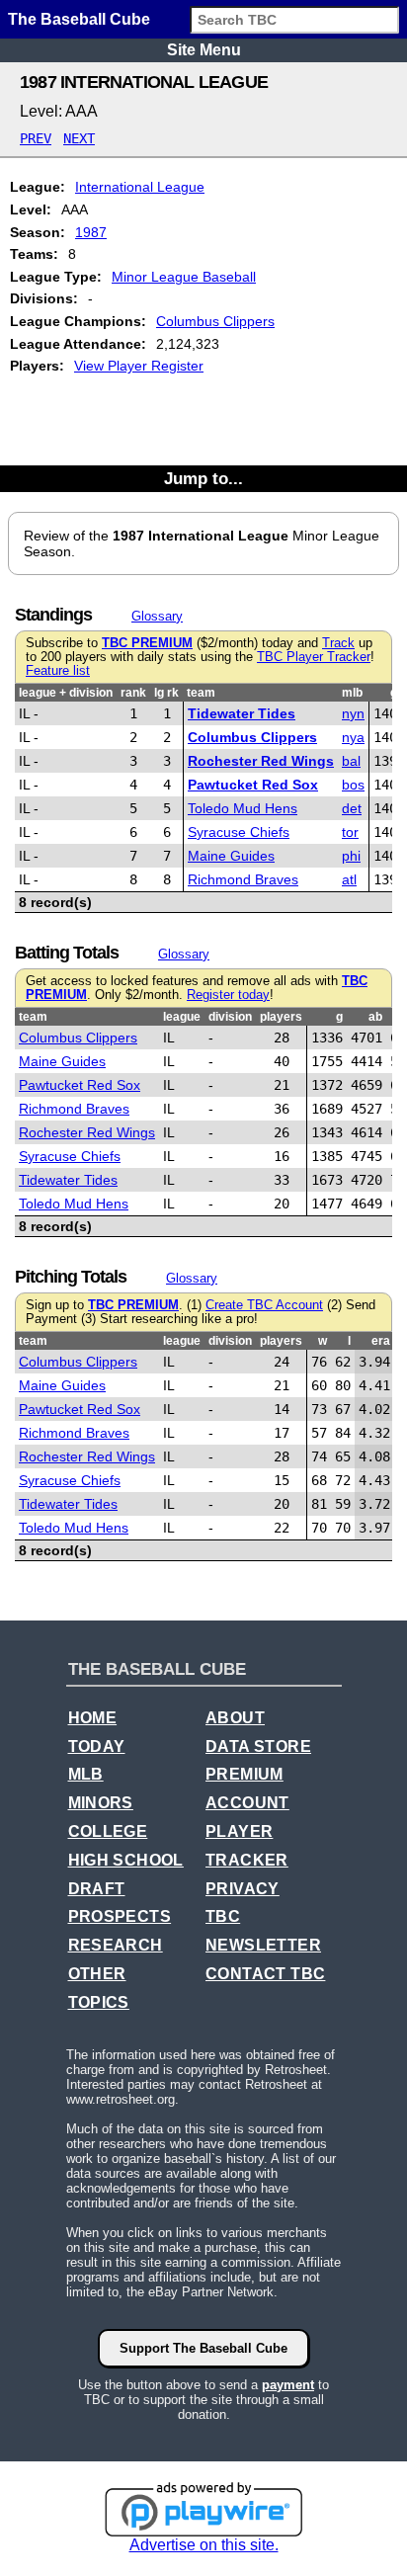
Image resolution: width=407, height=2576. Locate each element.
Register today (228, 995)
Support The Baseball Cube (203, 2348)
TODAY (97, 1746)
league (182, 1017)
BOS (353, 785)
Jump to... (203, 478)
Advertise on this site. (204, 2545)
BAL (351, 761)
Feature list (58, 671)
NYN (353, 713)
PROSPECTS (120, 1916)
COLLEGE (108, 1831)
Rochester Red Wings (261, 761)
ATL (349, 879)
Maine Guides (231, 856)
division (230, 1017)
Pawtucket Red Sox (253, 785)
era (381, 1341)
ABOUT (235, 1718)
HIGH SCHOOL (126, 1860)
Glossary (157, 616)
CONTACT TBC (265, 1974)
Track (338, 643)
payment (288, 2385)
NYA (353, 737)
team (201, 693)
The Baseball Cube (79, 19)
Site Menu (204, 50)
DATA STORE (258, 1746)
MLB (86, 1774)
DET (352, 808)
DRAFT (97, 1889)
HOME (93, 1718)
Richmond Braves (243, 879)
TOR (350, 832)
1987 (91, 232)
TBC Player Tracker (314, 657)
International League (140, 187)
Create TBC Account (264, 1305)
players (281, 1017)
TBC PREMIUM (147, 643)
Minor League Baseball (184, 277)
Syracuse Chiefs (239, 832)
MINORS (101, 1803)
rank (133, 693)
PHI (351, 856)
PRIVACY (243, 1889)
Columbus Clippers (215, 321)
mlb (352, 693)
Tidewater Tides (242, 713)
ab (375, 1017)
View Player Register (139, 366)
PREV (36, 138)
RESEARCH (116, 1945)
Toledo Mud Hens (243, 808)
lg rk (166, 693)
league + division (66, 693)
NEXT (79, 138)
